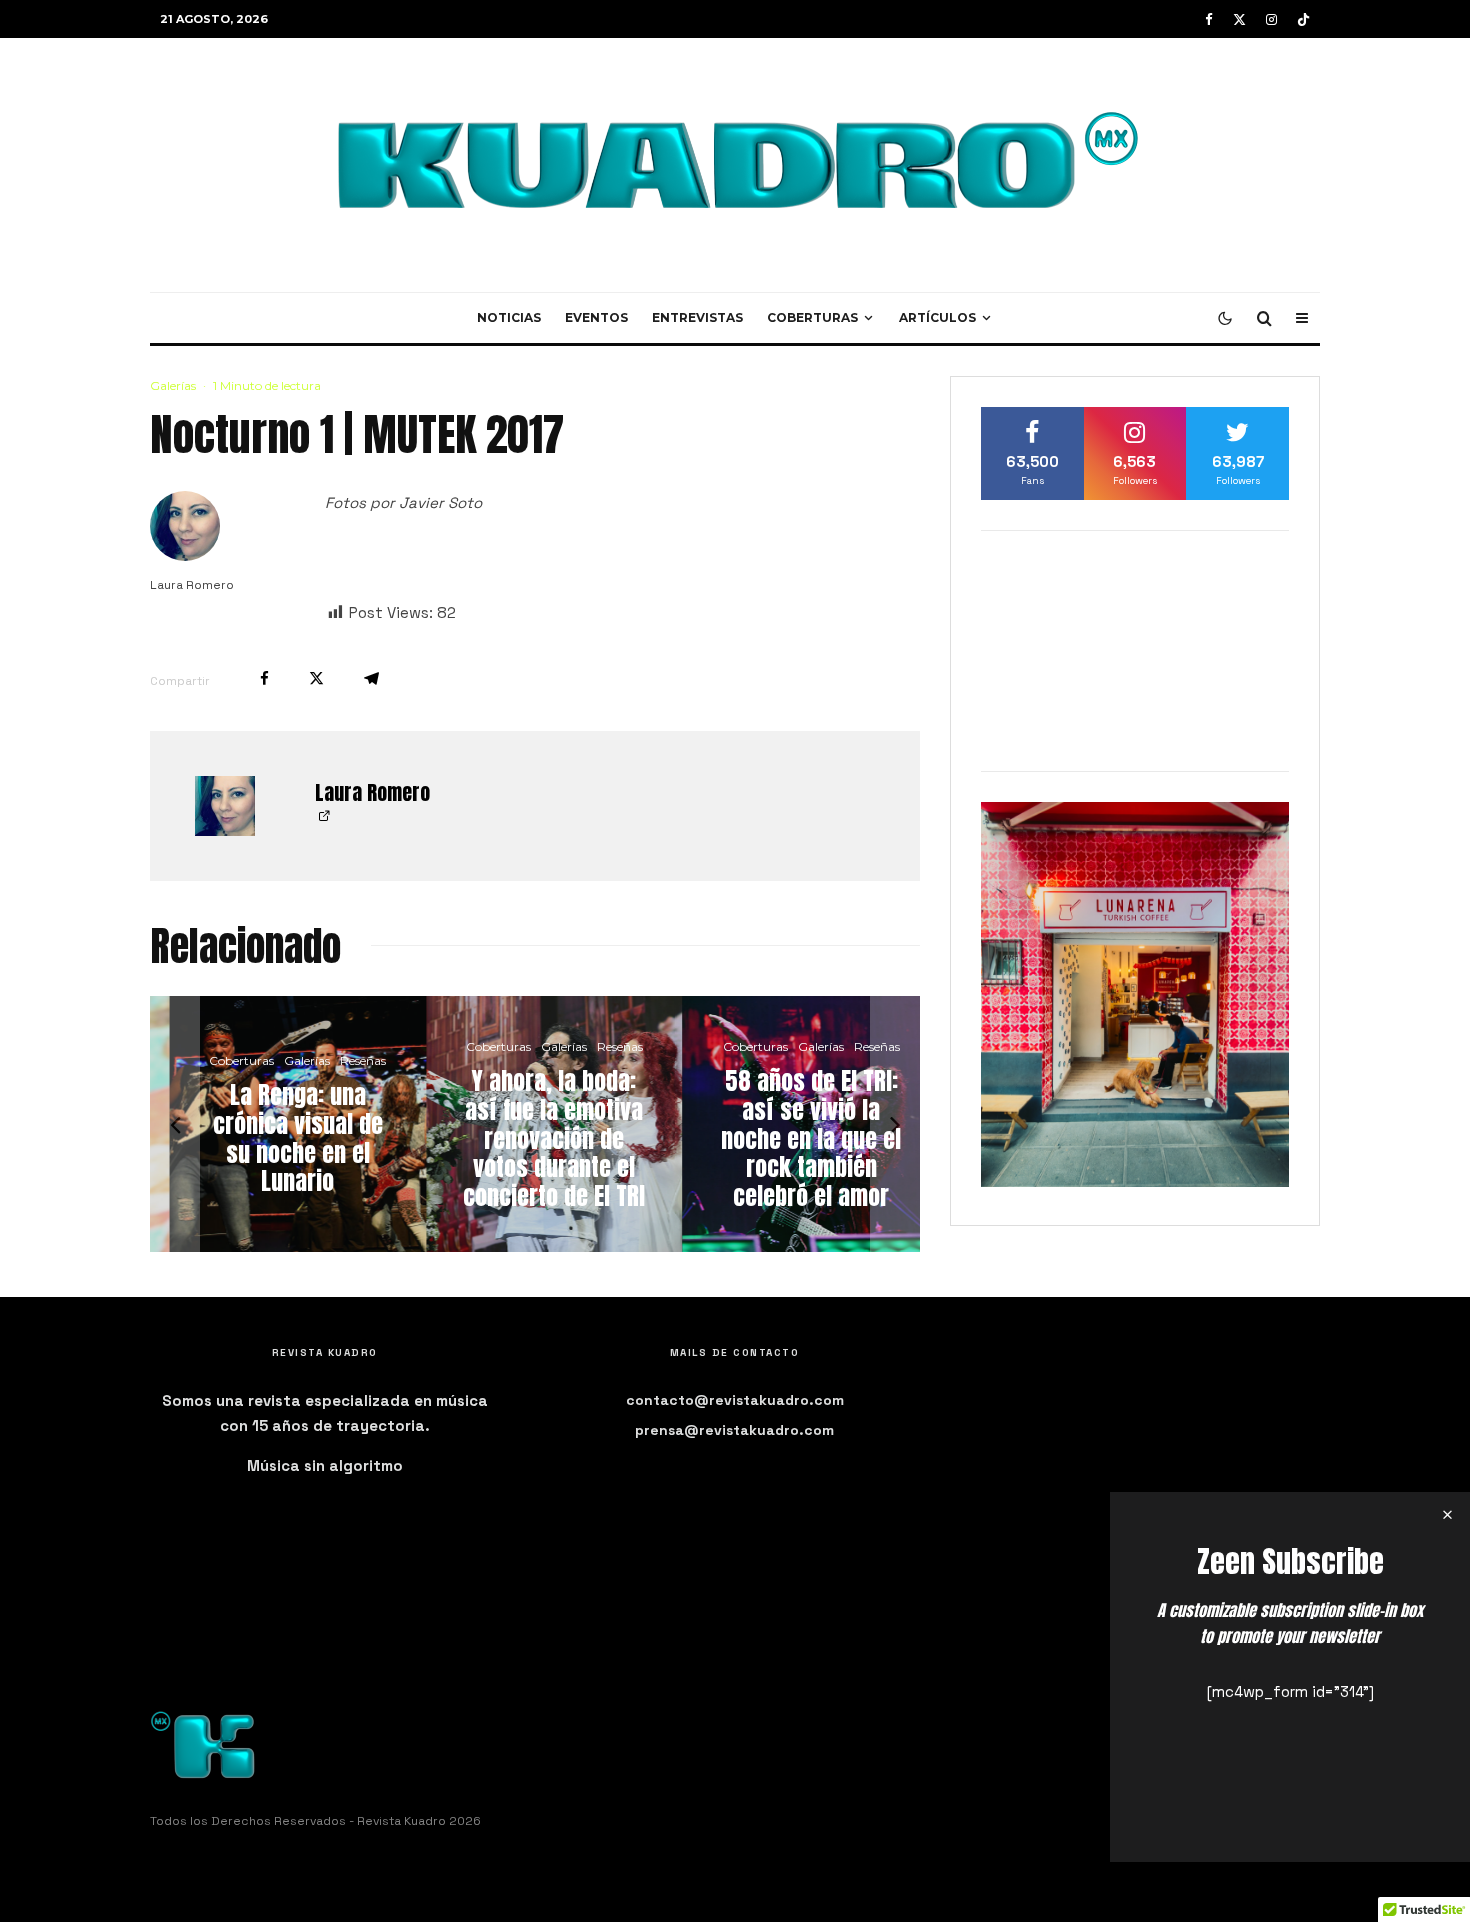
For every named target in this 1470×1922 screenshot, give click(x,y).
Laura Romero (192, 585)
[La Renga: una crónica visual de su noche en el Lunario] (278, 1124)
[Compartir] (264, 678)
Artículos (937, 317)
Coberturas (812, 317)
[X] (1239, 19)
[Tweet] (316, 678)
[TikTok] (1303, 19)
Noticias (509, 317)
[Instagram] (1271, 19)
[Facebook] (1209, 19)
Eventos (596, 317)
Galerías (173, 385)
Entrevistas (697, 317)
